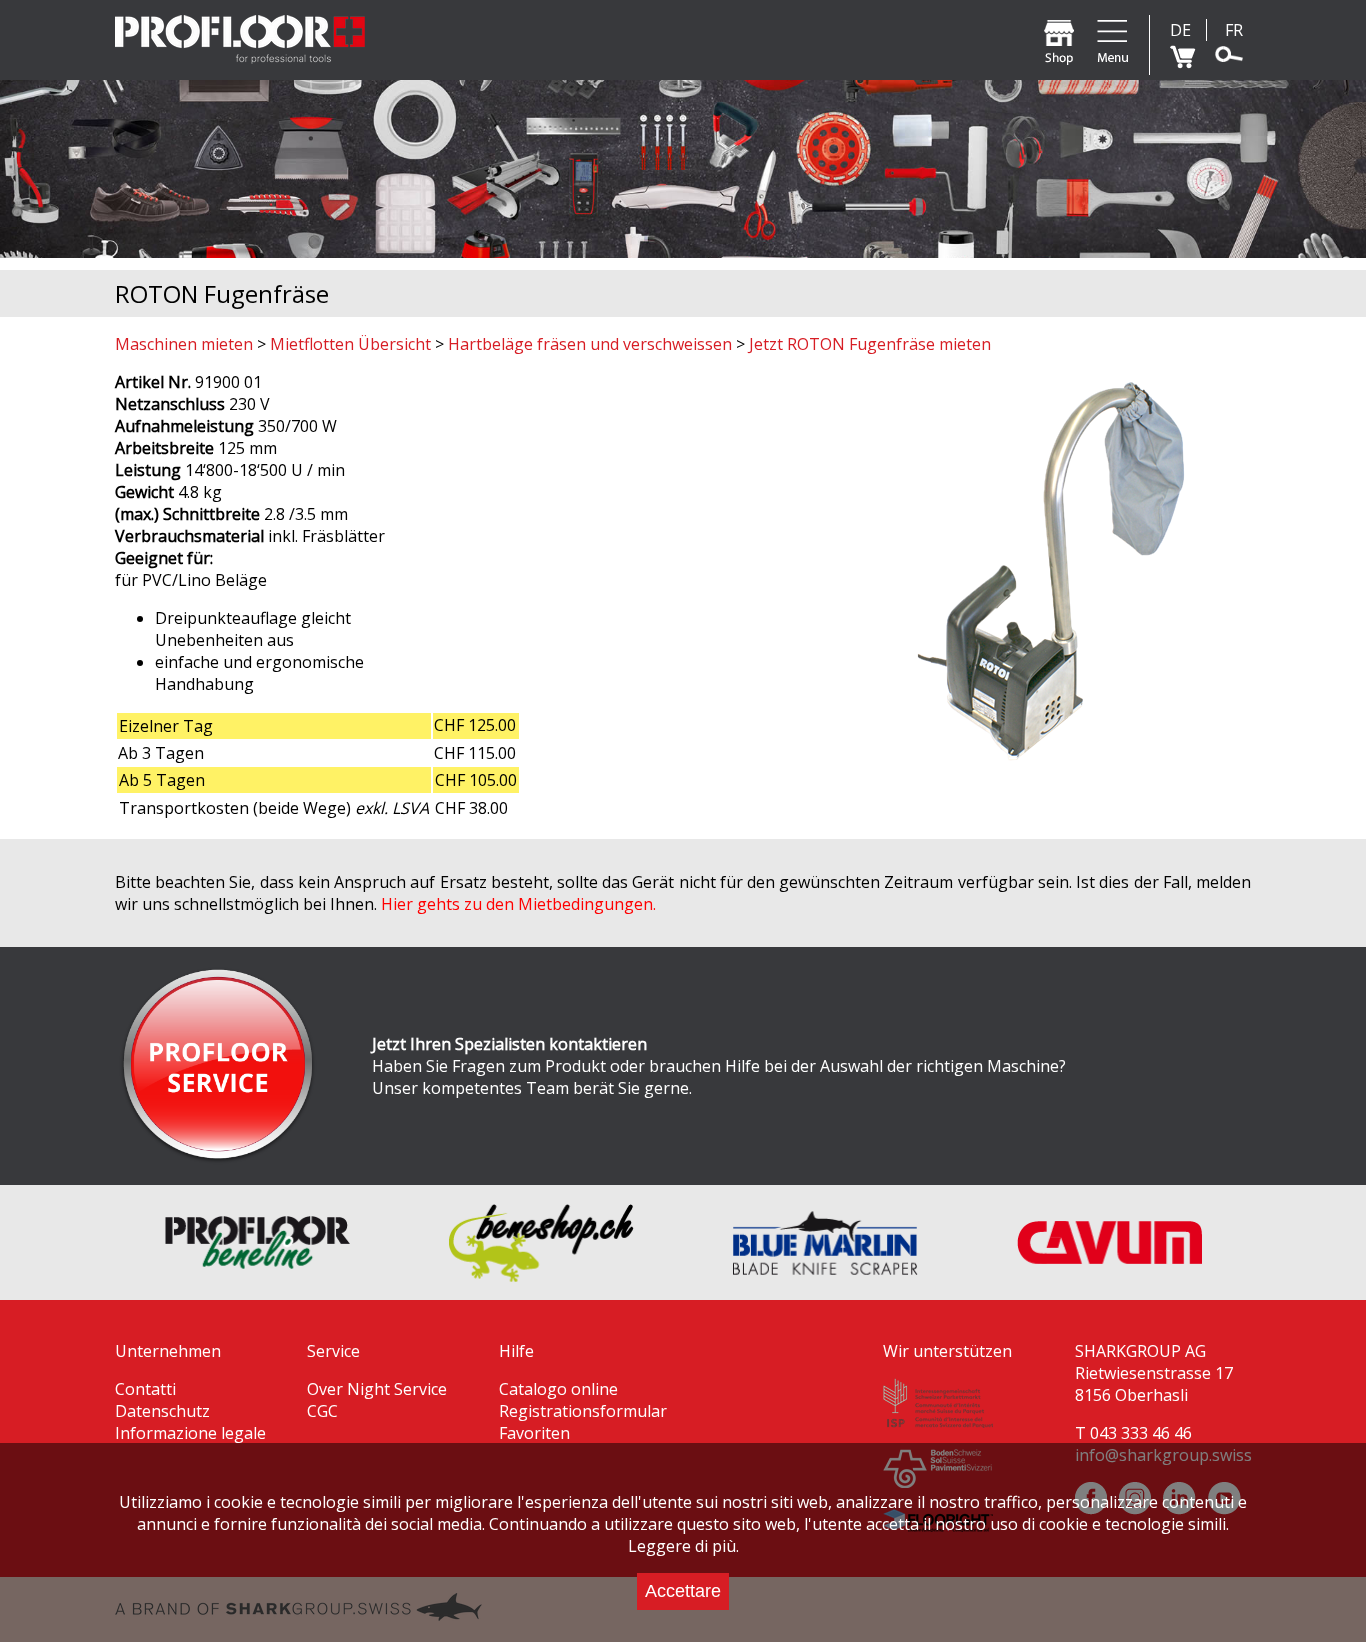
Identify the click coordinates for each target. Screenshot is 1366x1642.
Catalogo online (558, 1389)
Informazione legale (190, 1433)
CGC (322, 1411)
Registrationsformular (583, 1411)
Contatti (145, 1389)
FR (1234, 30)
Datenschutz (162, 1411)
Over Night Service (377, 1389)
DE (1180, 30)
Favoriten (534, 1433)
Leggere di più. (683, 1546)
